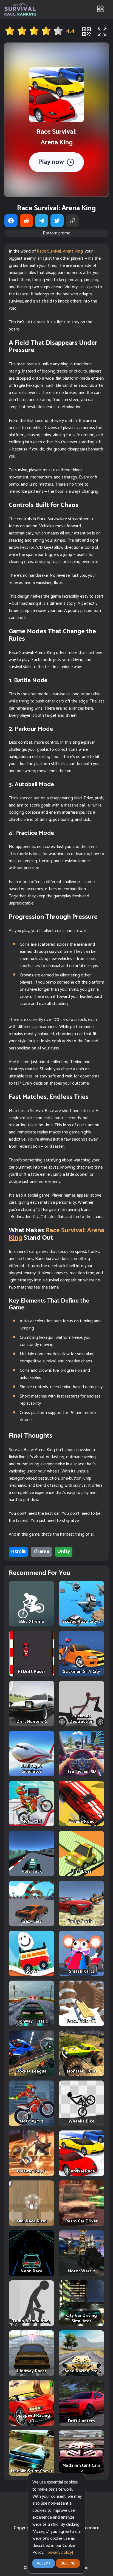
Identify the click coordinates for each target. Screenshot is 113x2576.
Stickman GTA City (81, 1672)
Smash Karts (82, 1971)
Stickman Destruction (81, 1719)
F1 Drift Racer (32, 1672)
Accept (44, 2564)
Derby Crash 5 (82, 1921)
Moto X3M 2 (32, 2121)
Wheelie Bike (81, 2121)
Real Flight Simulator (32, 1769)
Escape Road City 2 (81, 1622)
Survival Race (82, 2171)
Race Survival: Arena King (60, 251)
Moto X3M (32, 1822)
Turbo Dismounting (32, 2321)
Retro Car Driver (81, 2221)
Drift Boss (82, 1871)
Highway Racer (32, 2371)
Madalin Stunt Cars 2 (81, 2468)
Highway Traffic (32, 2021)
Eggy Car (32, 1971)
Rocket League (32, 2071)
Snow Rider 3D (82, 2021)
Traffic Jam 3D (82, 1772)
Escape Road (82, 1822)
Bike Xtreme (32, 1622)
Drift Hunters (81, 2421)
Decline (68, 2564)
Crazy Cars (32, 1921)
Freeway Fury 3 (32, 2171)
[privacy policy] (60, 2553)
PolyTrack (32, 1871)
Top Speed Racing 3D (32, 2418)
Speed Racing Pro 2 (82, 2371)
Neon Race (32, 2271)
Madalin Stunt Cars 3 (32, 2471)
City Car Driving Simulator (81, 2318)
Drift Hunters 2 (32, 1722)
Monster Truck (81, 2071)
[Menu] (100, 9)
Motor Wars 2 (81, 2271)
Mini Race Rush (32, 2221)
